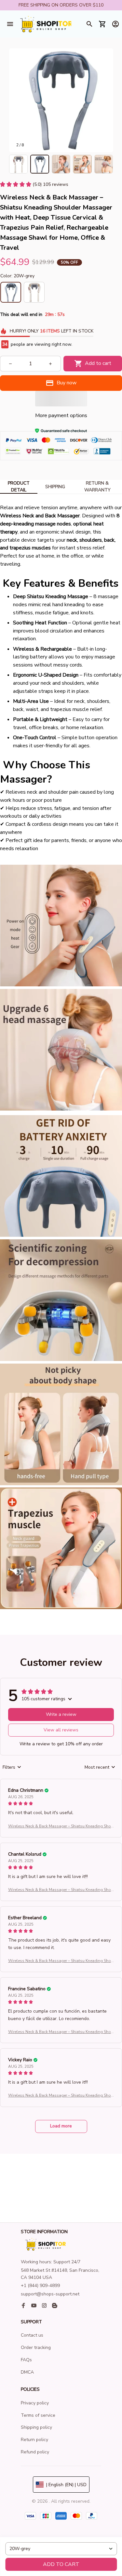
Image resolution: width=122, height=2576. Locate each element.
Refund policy (35, 2452)
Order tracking (36, 2347)
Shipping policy (36, 2427)
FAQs (26, 2360)
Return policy (34, 2440)
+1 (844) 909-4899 (40, 2286)
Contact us (32, 2335)
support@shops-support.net (50, 2294)
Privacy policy (35, 2403)
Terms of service (38, 2415)
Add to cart (61, 2564)
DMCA (27, 2372)
